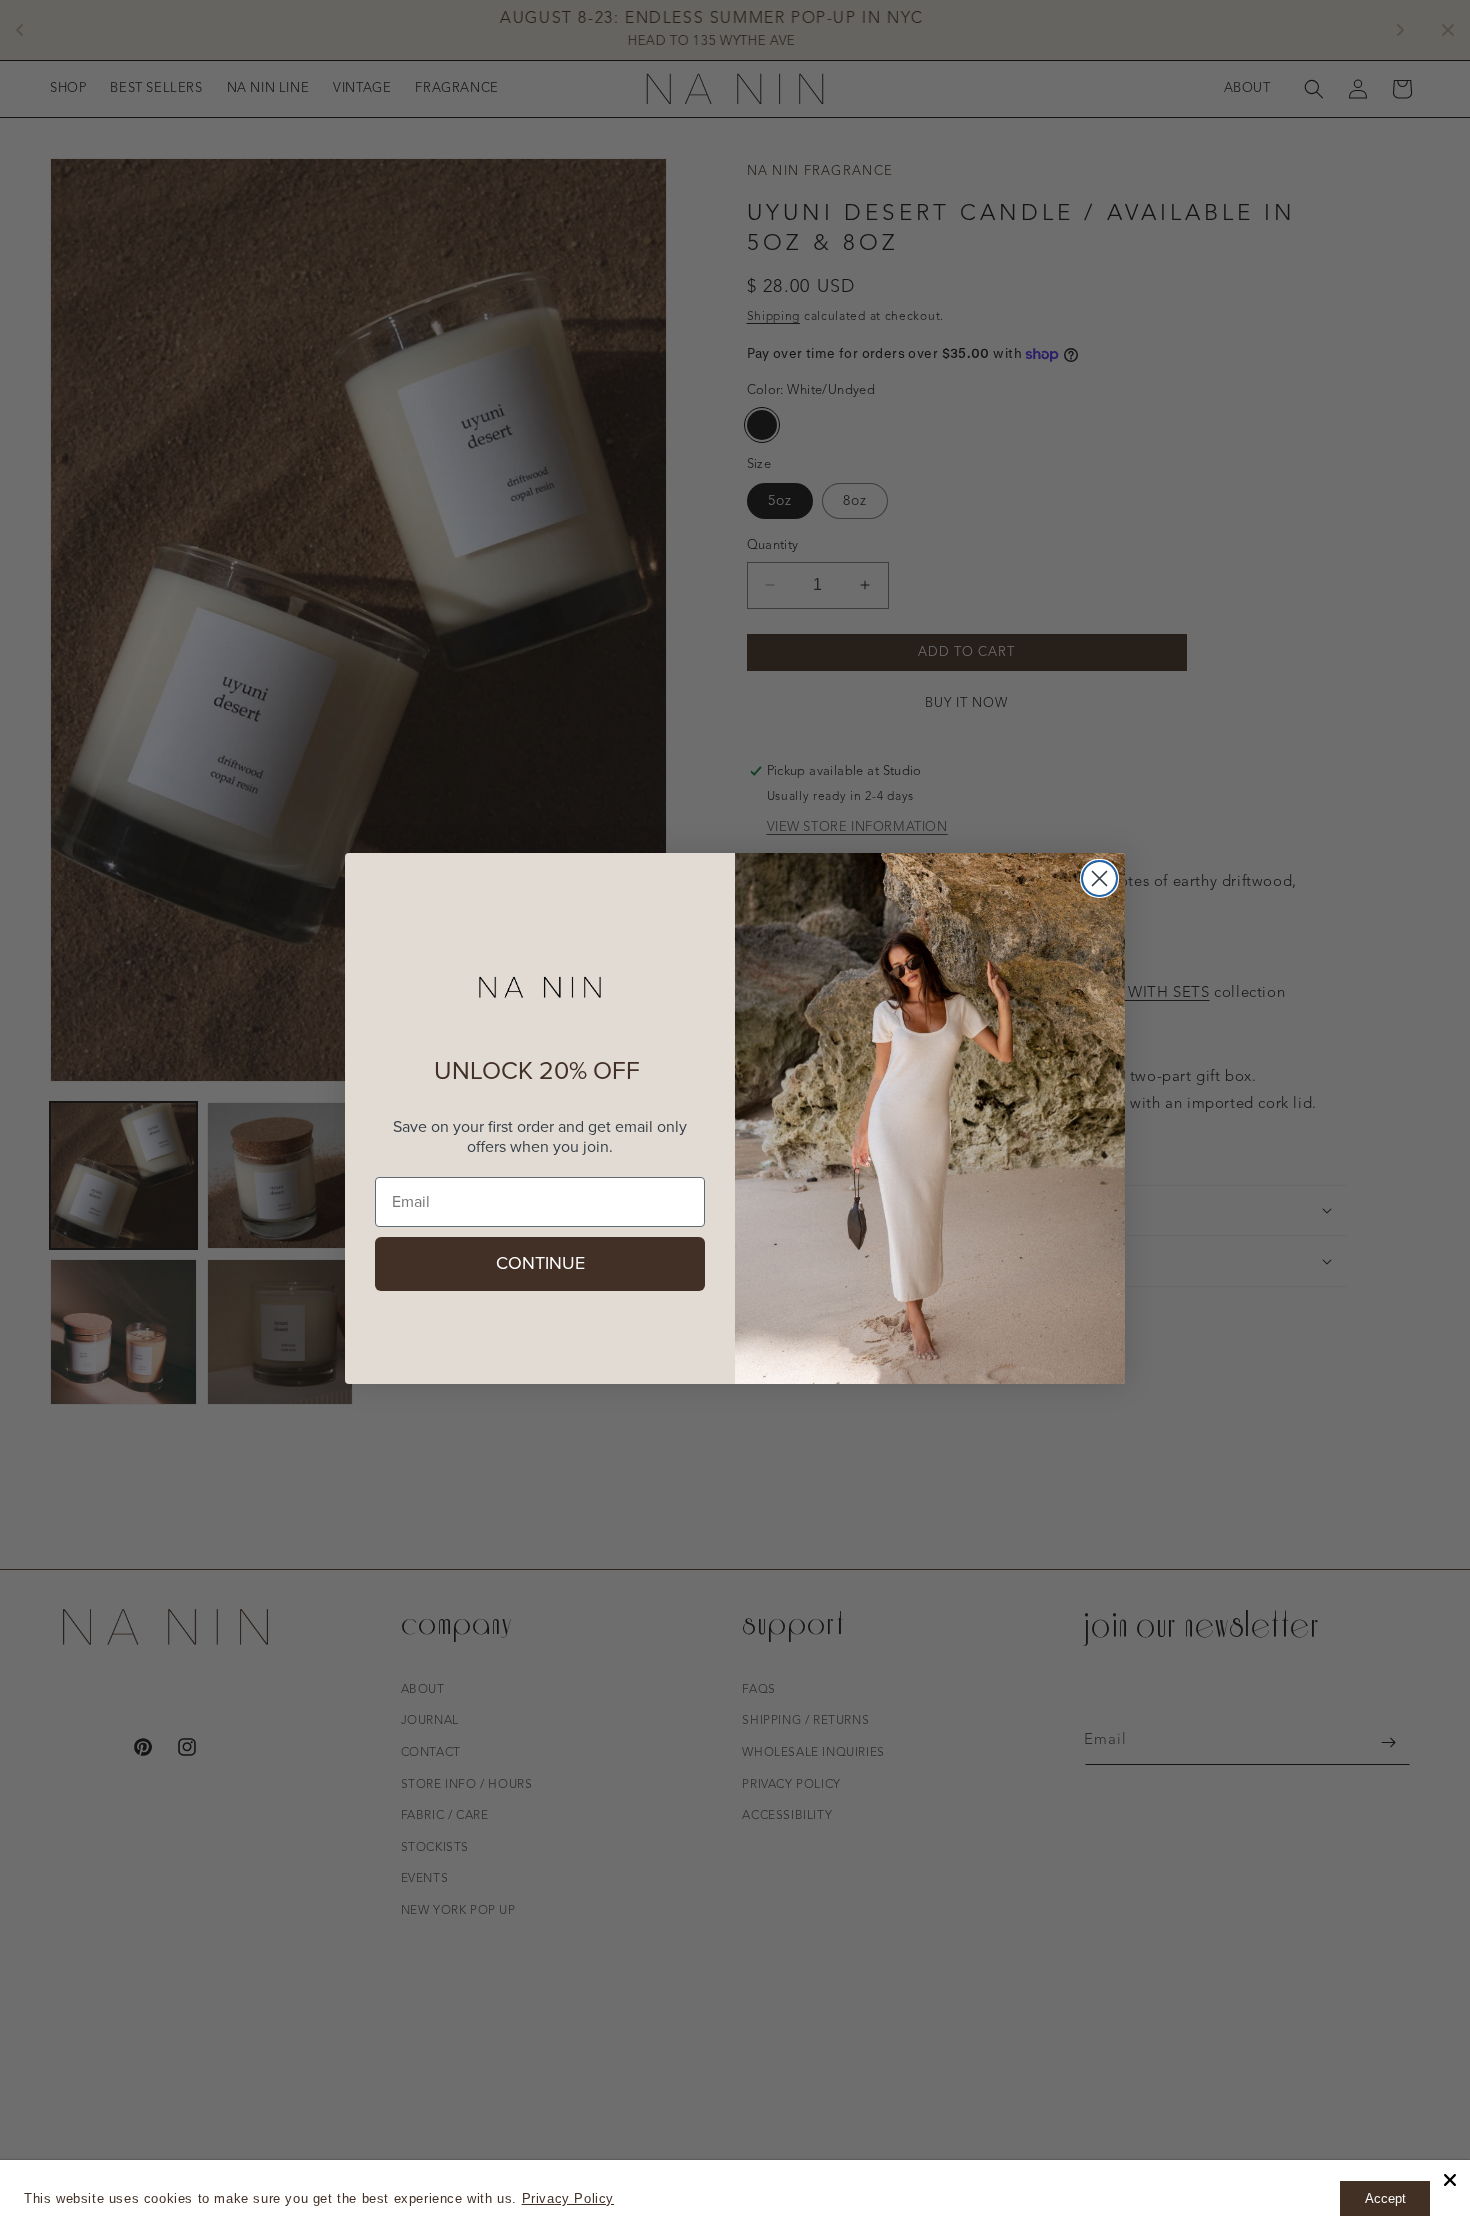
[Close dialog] (1099, 878)
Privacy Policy (568, 2198)
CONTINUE (540, 1264)
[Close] (1450, 2180)
